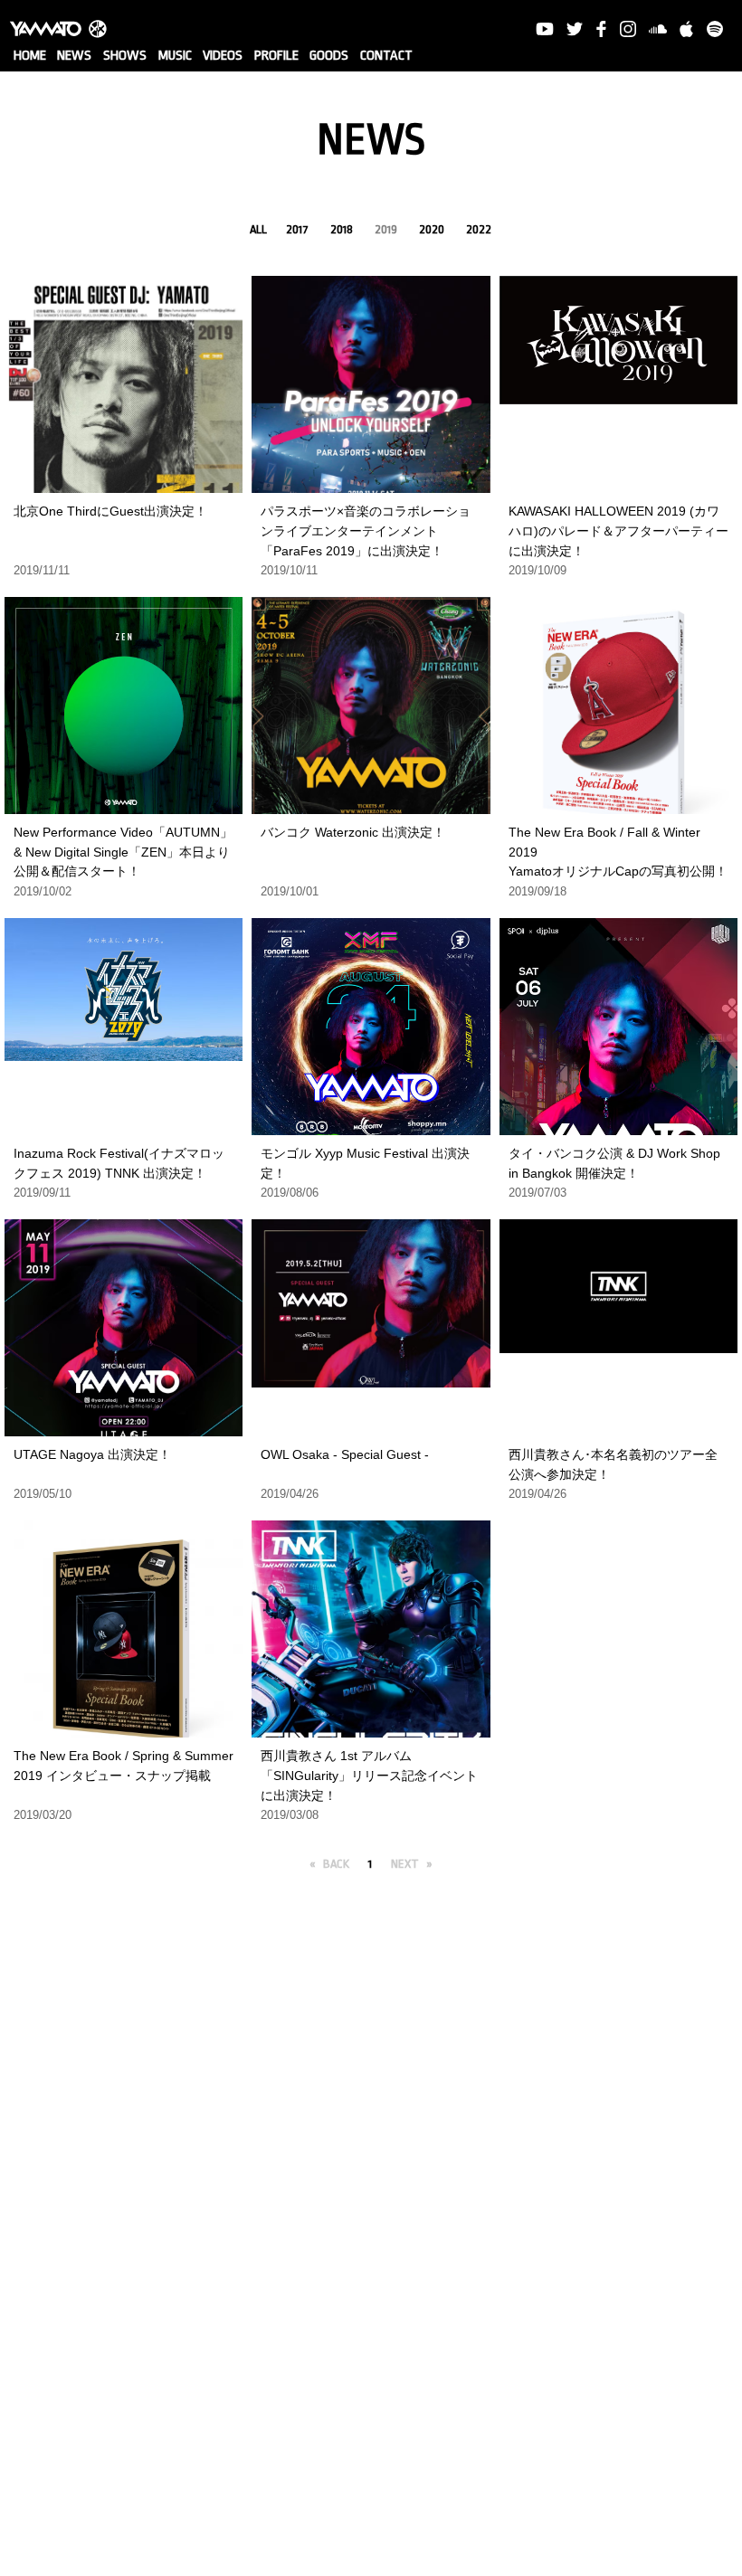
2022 (479, 229)
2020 (432, 229)
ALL (258, 229)
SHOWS (125, 56)
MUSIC (175, 56)
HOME (30, 56)
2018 (342, 229)
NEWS (74, 56)
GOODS (329, 56)
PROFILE (276, 56)
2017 (297, 229)
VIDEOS (223, 56)
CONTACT (386, 56)
